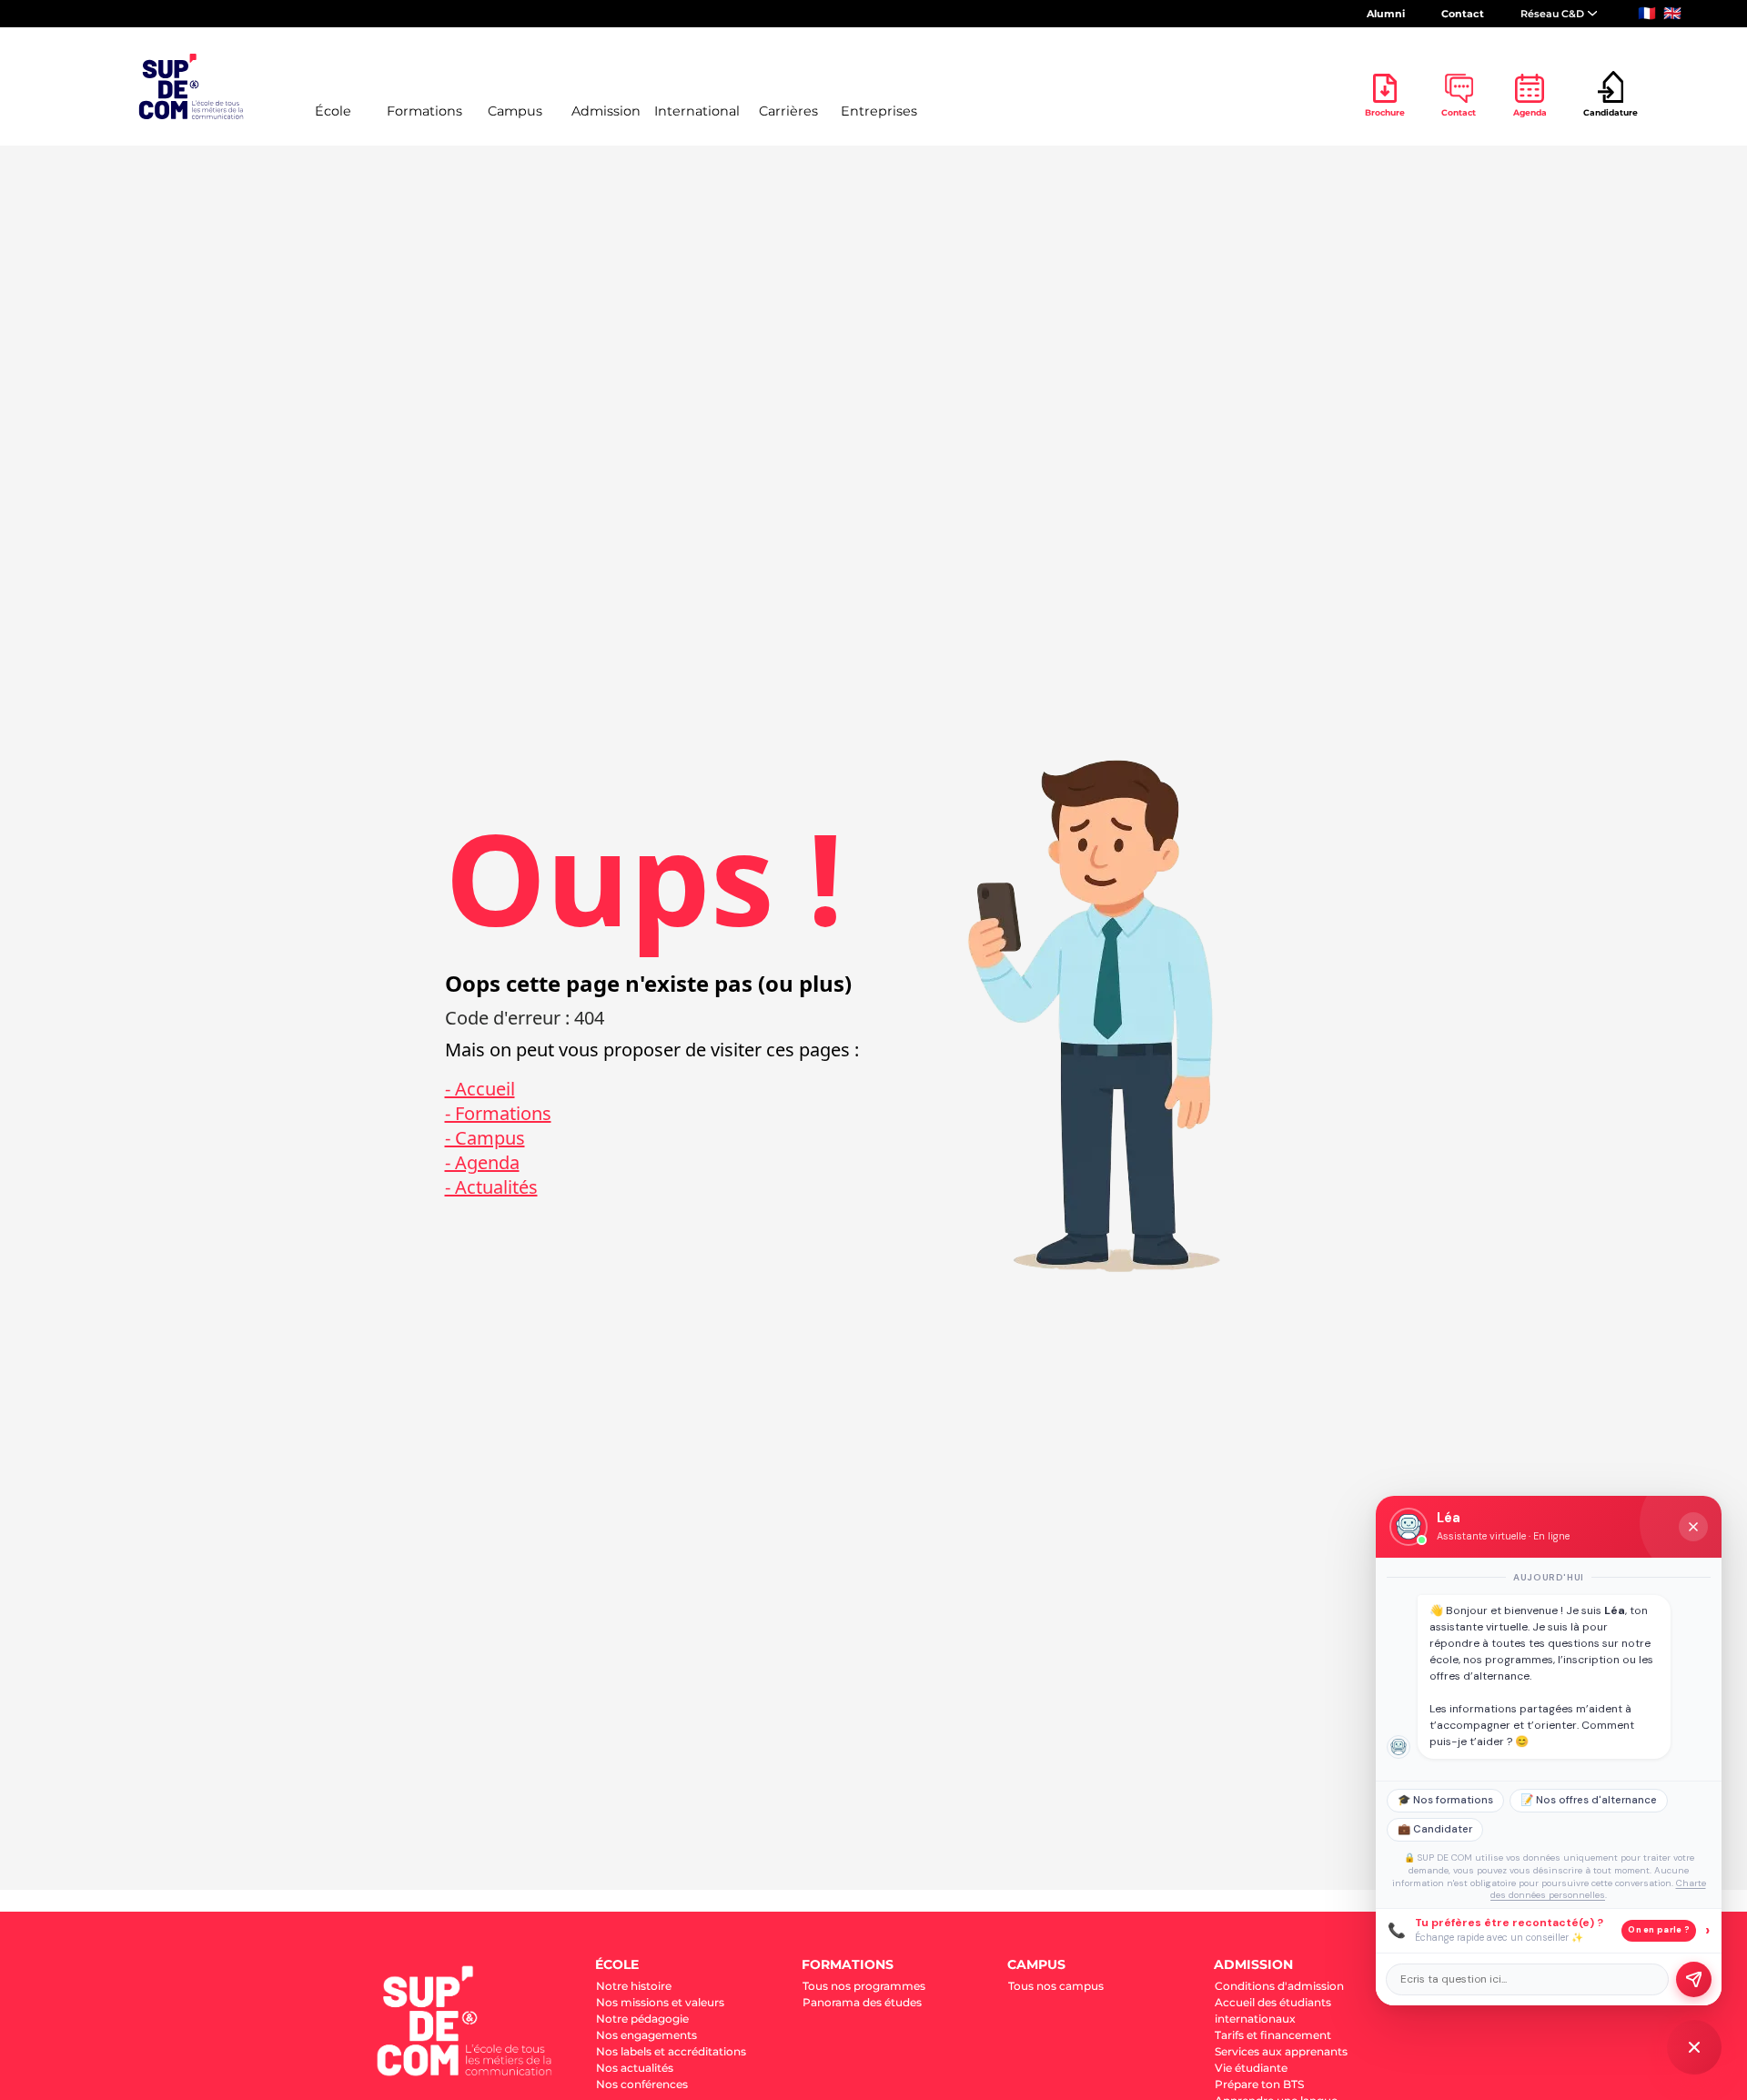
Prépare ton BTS (1259, 2084)
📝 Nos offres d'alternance (1589, 1800)
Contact (1463, 14)
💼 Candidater (1435, 1829)
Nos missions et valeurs (660, 2002)
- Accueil (480, 1089)
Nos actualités (635, 2068)
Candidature (1611, 112)
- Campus (485, 1138)
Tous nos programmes (864, 1986)
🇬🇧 (1672, 13)
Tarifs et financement (1273, 2035)
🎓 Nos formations (1445, 1800)
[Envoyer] (1694, 1979)
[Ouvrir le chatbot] (1694, 2047)
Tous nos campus (1056, 1986)
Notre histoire (634, 1986)
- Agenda (482, 1162)
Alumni (1386, 14)
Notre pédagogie (642, 2019)
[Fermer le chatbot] (1693, 1527)
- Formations (498, 1113)
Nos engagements (646, 2035)
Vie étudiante (1251, 2068)
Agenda (1530, 112)
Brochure (1385, 112)
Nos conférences (642, 2084)
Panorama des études (862, 2002)
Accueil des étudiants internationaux (1273, 2010)
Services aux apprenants (1281, 2051)
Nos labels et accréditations (671, 2051)
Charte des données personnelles (1598, 1889)
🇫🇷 (1647, 13)
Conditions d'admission (1279, 1986)
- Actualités (491, 1187)
